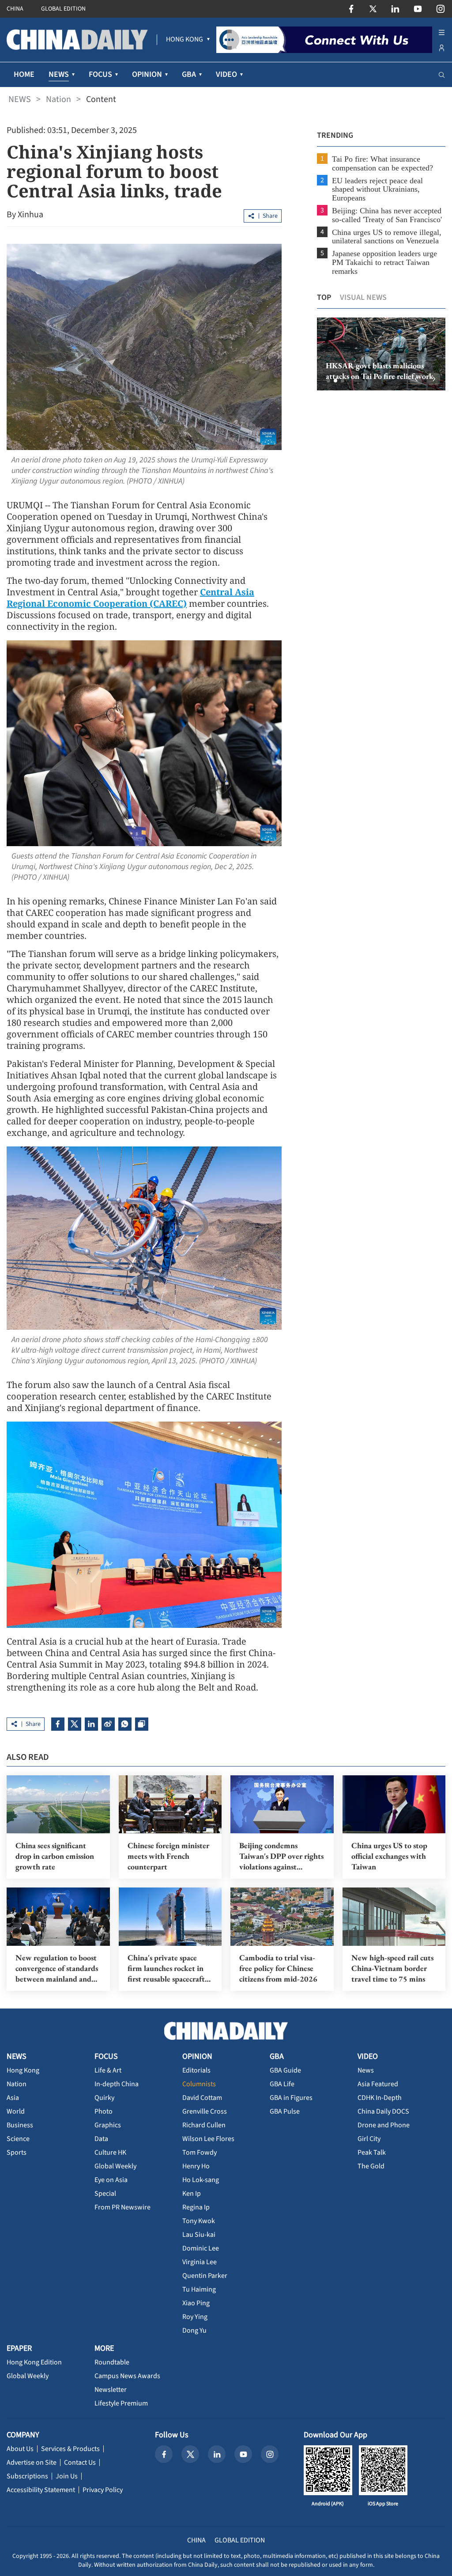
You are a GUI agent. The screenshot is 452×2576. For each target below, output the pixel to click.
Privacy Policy (103, 2490)
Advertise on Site (32, 2463)
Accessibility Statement (41, 2490)
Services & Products (70, 2449)
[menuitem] (185, 40)
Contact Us (80, 2463)
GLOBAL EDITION (63, 9)
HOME (24, 74)
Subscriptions (27, 2476)
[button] (328, 381)
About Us (20, 2449)
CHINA (15, 9)
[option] (381, 354)
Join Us (67, 2476)
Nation (58, 99)
